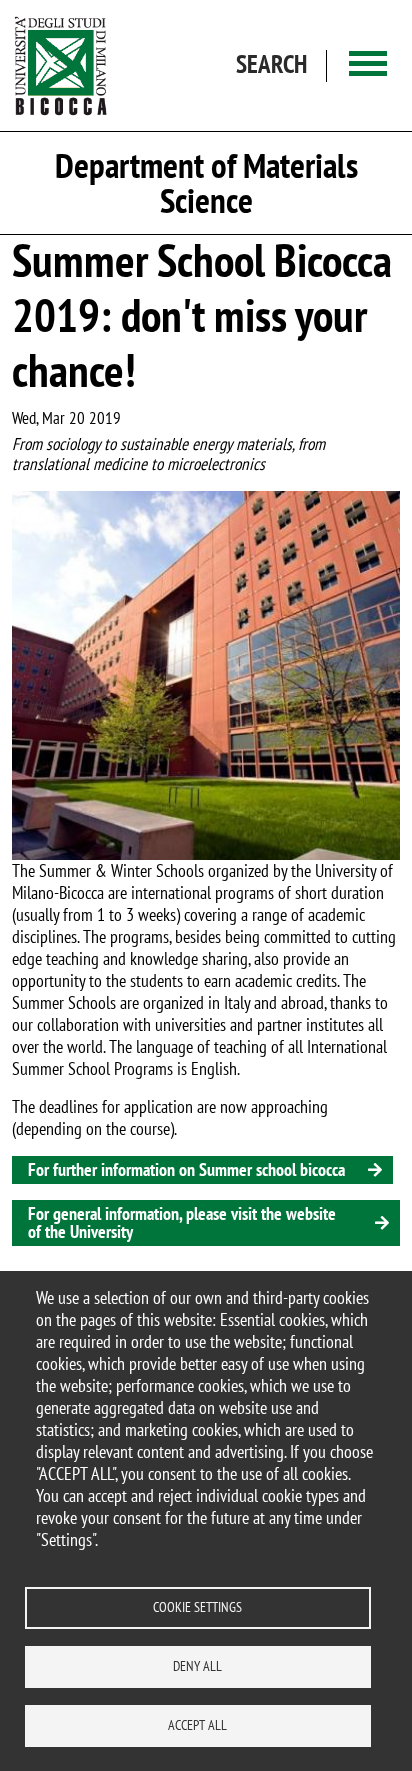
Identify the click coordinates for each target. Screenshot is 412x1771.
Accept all (197, 1725)
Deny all (197, 1666)
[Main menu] (368, 65)
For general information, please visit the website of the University (182, 1222)
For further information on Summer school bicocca (186, 1169)
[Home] (61, 65)
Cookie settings (197, 1607)
